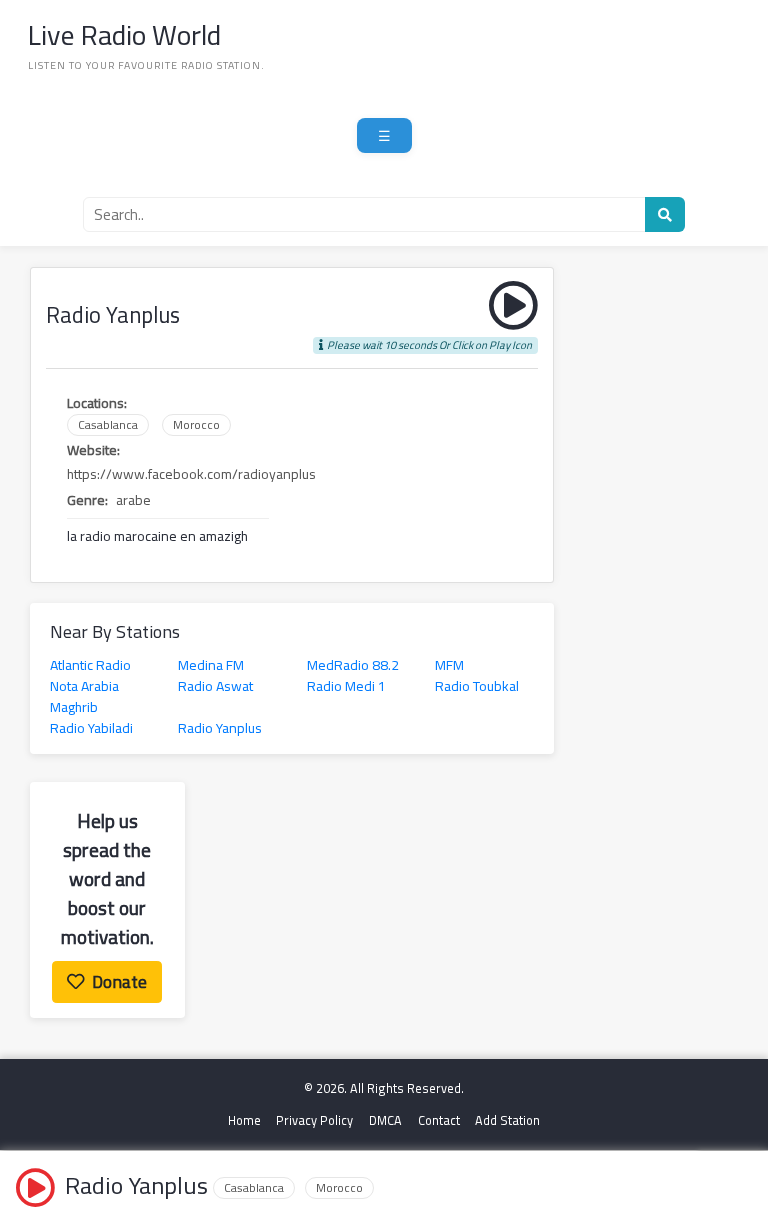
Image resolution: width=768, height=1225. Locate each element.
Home (244, 1120)
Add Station (507, 1120)
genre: (87, 500)
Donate (119, 981)
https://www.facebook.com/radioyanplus (191, 474)
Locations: (97, 403)
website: (93, 450)
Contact (439, 1120)
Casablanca (108, 425)
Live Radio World (124, 35)
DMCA (385, 1120)
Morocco (196, 425)
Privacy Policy (314, 1120)
